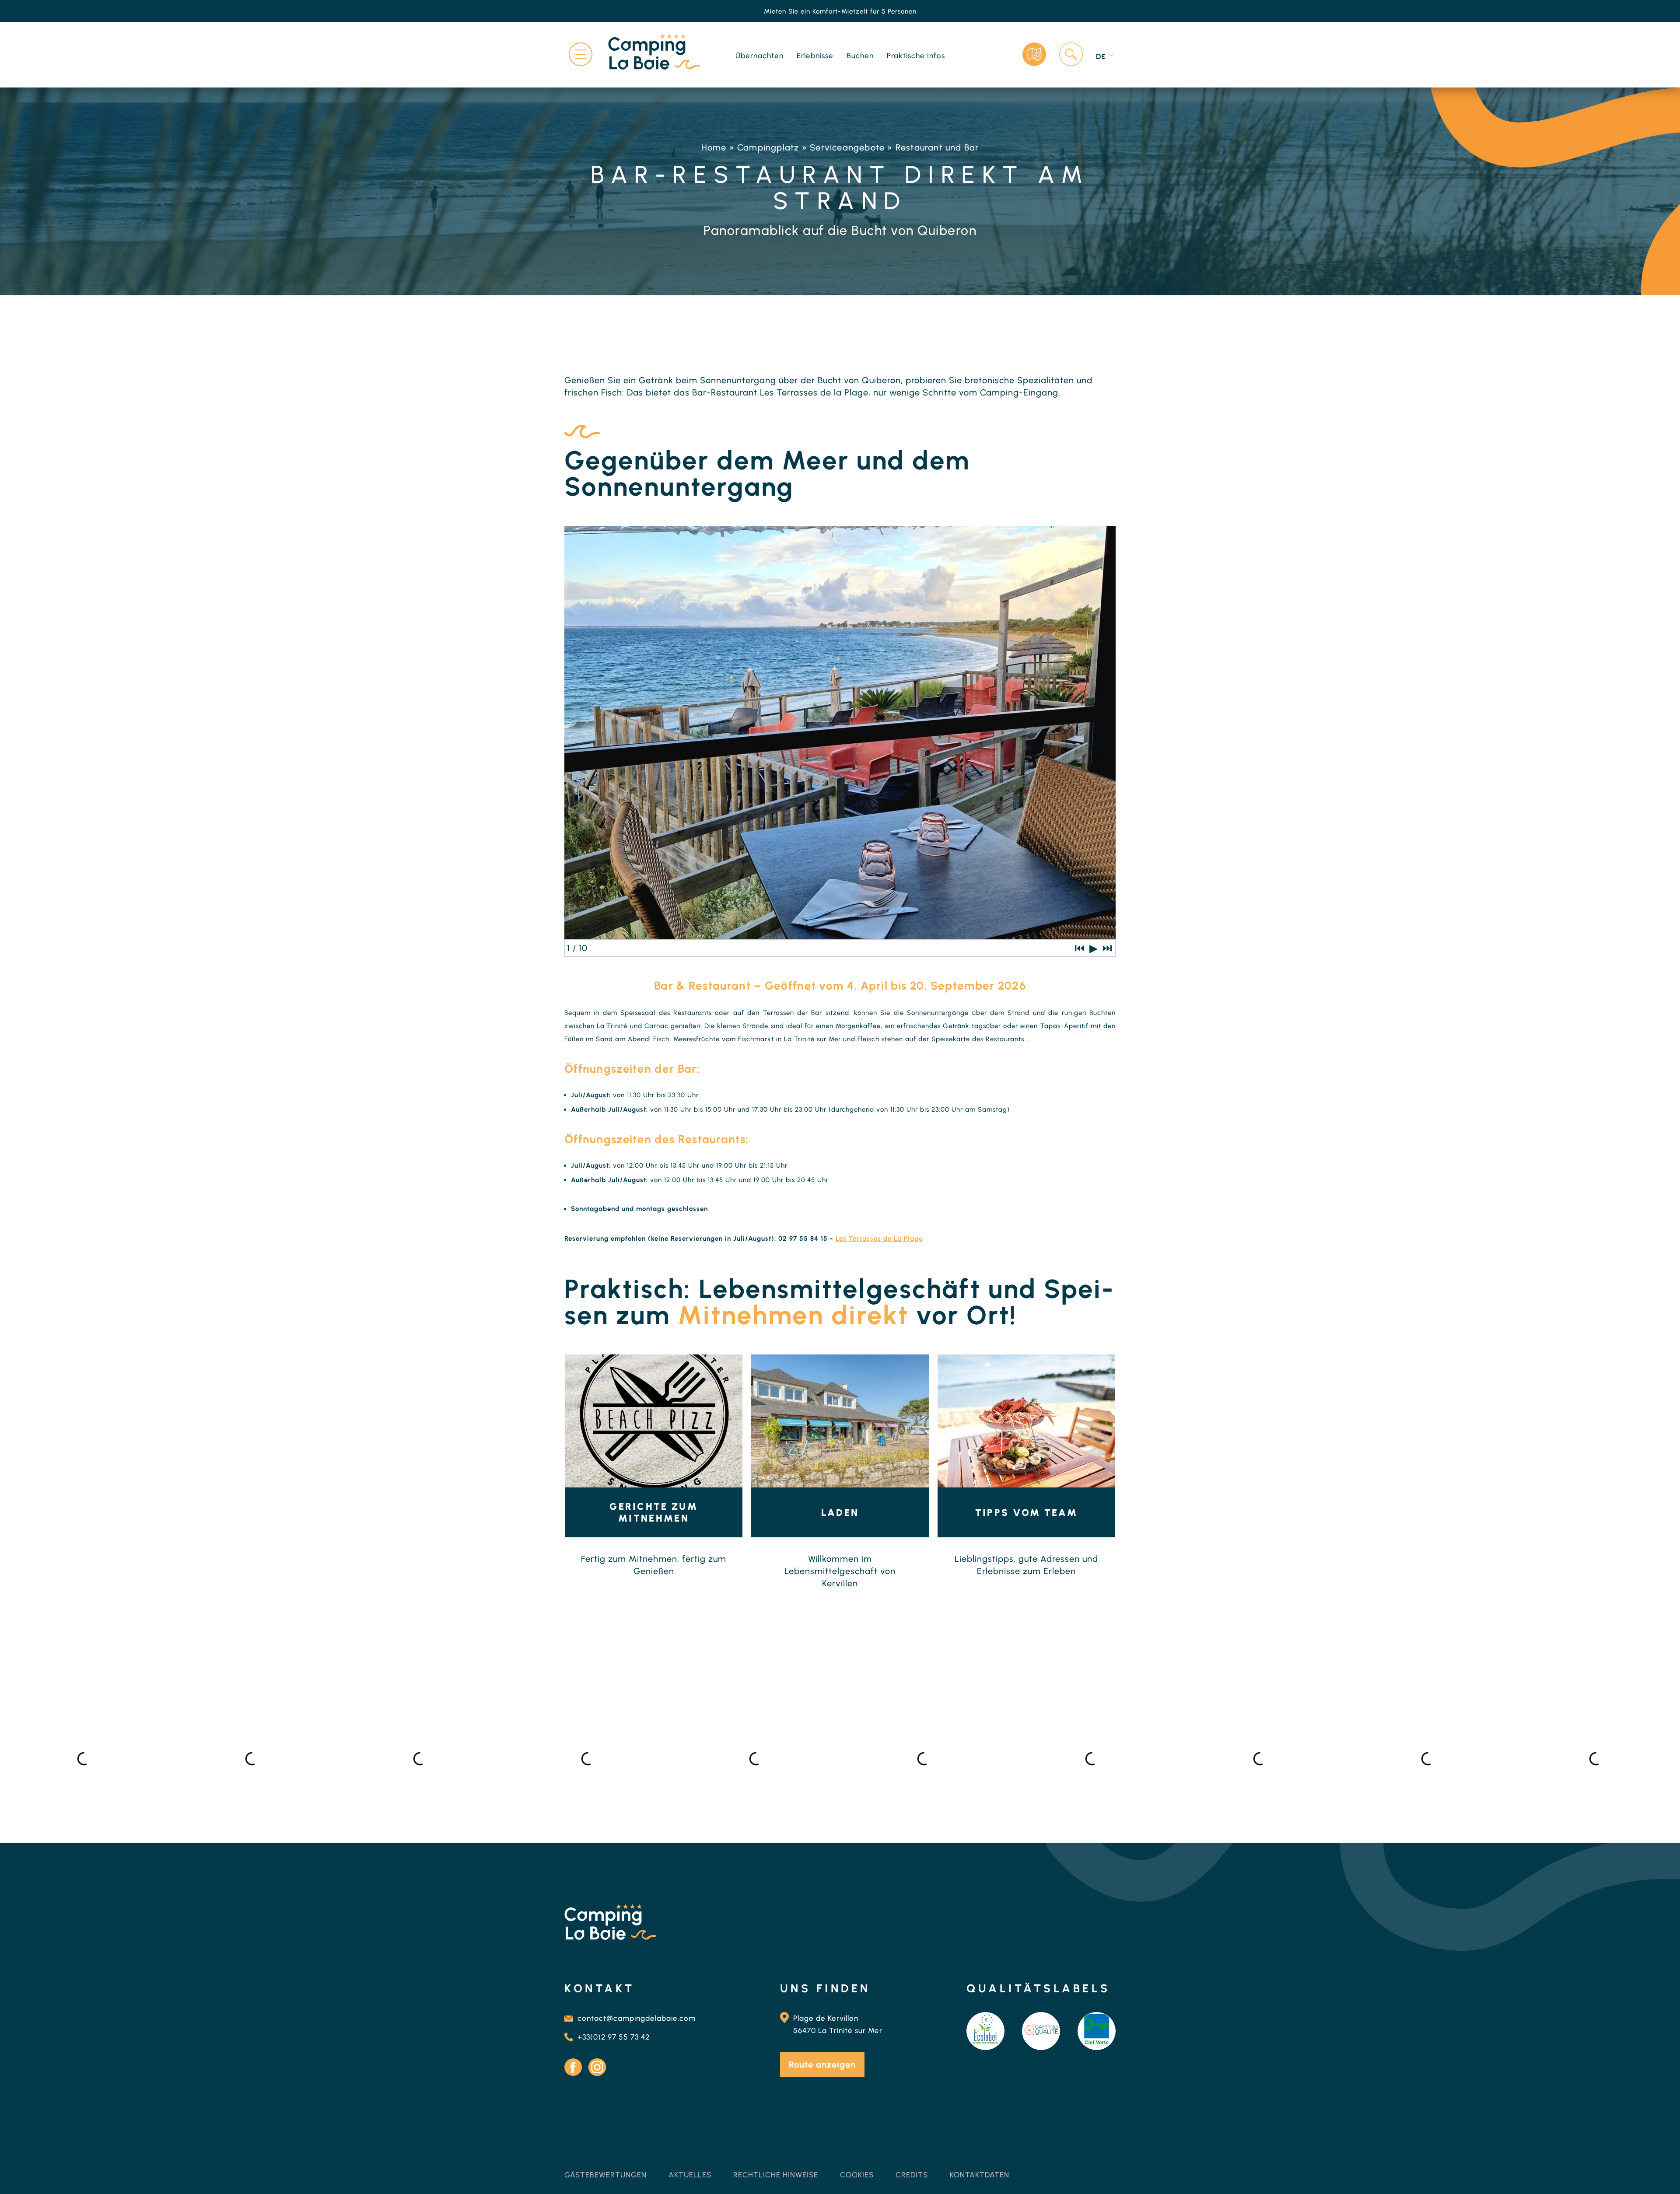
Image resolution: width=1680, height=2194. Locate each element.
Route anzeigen (822, 2065)
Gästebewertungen (605, 2175)
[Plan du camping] (1034, 54)
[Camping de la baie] (654, 53)
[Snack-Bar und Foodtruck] (654, 1421)
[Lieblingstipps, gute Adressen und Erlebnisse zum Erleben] (1026, 1421)
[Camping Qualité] (1041, 2031)
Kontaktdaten (980, 2175)
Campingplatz (768, 147)
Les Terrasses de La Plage (879, 1239)
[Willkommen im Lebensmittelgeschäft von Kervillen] (840, 1421)
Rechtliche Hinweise (776, 2175)
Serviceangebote (847, 147)
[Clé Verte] (1097, 2031)
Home (714, 147)
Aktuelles (690, 2175)
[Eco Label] (985, 2031)
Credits (912, 2175)
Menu (581, 54)
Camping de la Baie (606, 2162)
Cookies (857, 2175)
